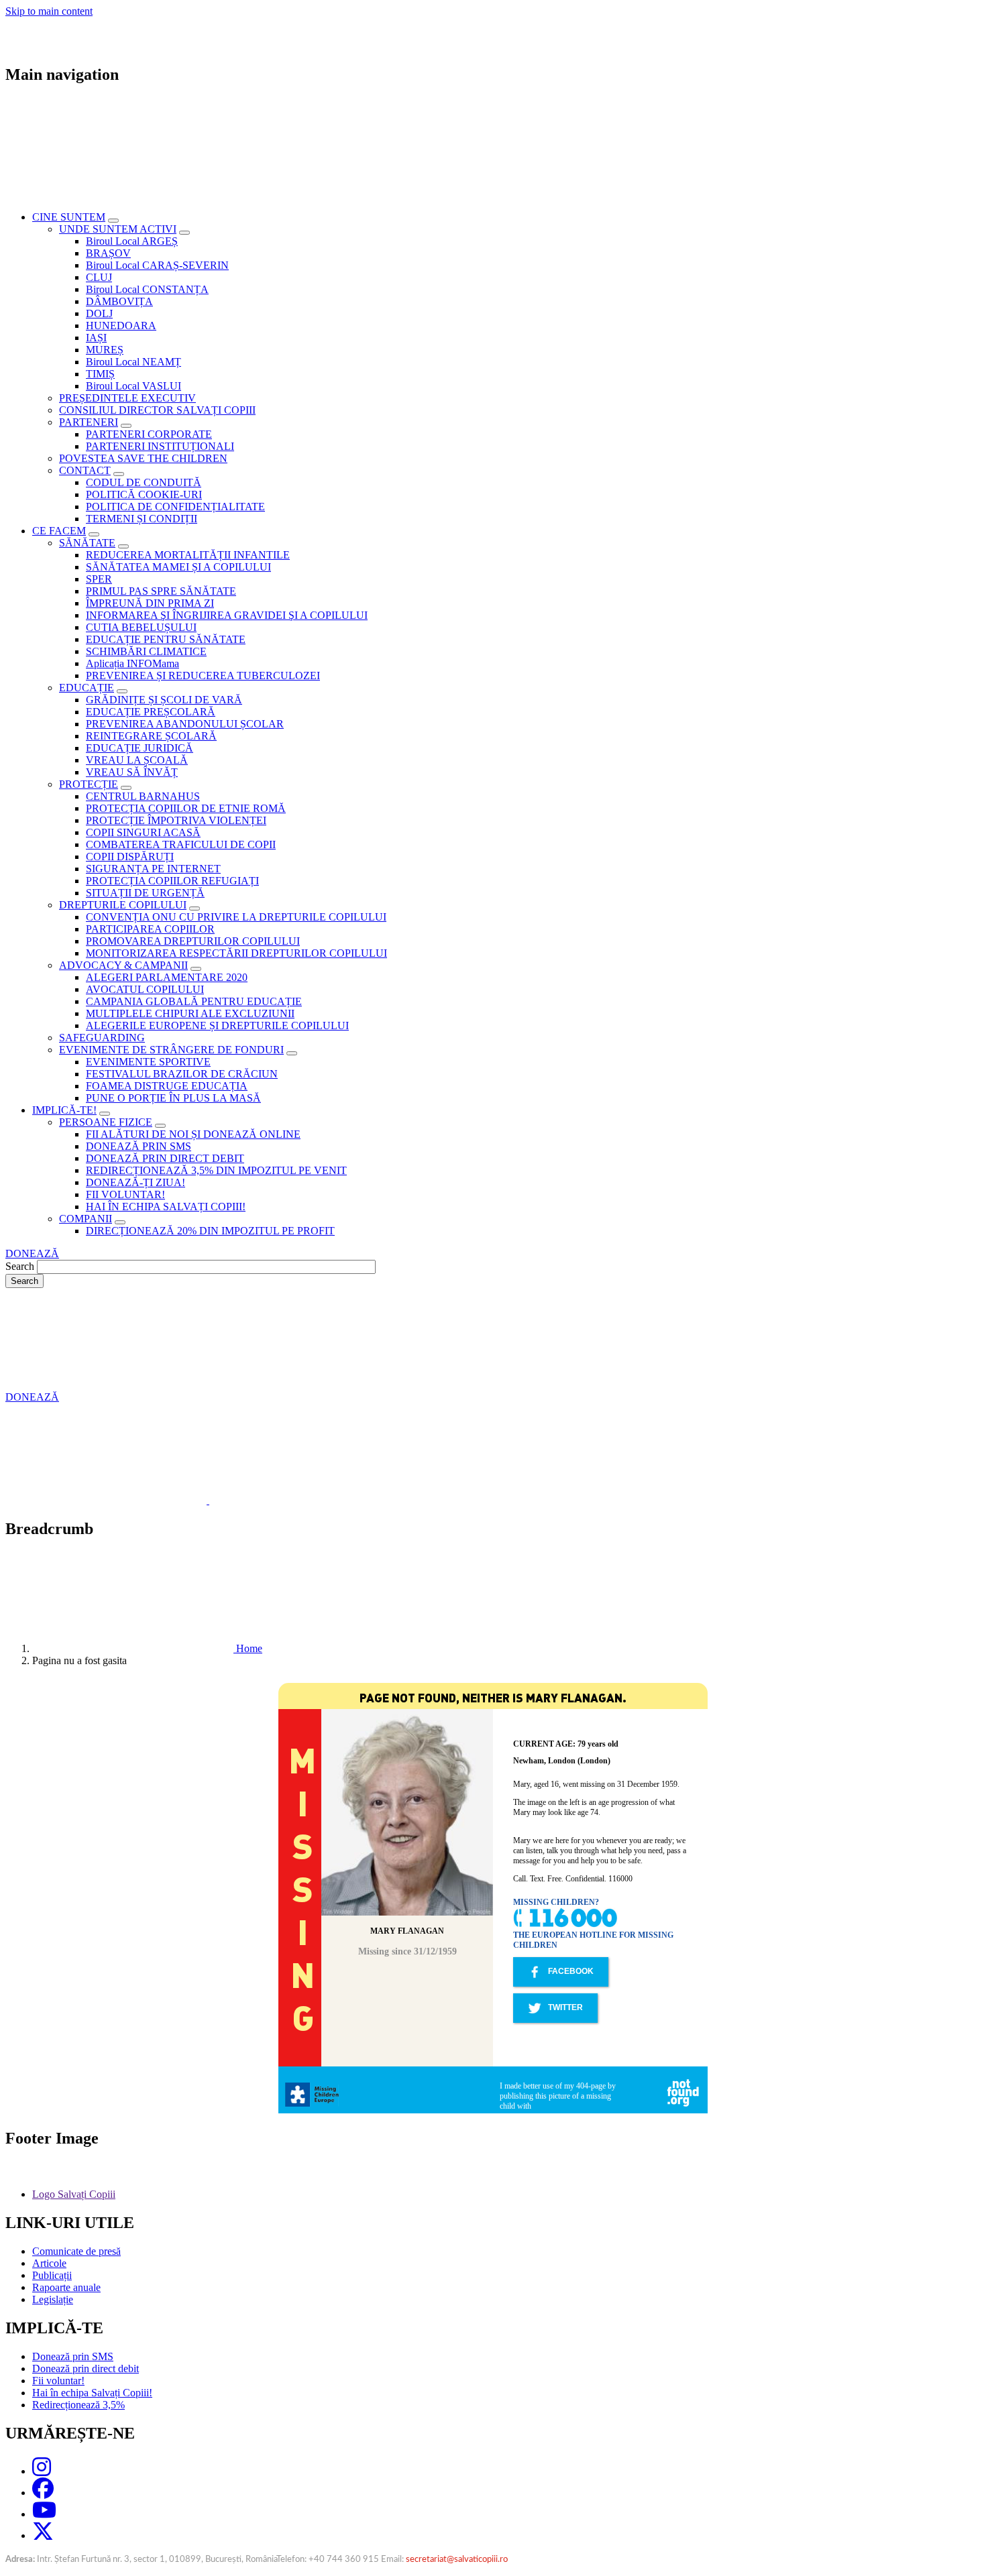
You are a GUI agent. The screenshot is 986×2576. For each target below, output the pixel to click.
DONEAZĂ (32, 1253)
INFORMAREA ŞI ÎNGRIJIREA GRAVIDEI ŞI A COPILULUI (227, 615)
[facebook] (43, 2493)
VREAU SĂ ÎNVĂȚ (132, 772)
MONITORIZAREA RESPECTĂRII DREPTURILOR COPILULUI (236, 953)
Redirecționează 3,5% (78, 2405)
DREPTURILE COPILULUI (123, 905)
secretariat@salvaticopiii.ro (457, 2560)
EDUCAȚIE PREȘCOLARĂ (151, 712)
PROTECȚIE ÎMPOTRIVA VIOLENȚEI (176, 820)
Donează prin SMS (73, 2356)
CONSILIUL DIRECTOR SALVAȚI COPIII (157, 410)
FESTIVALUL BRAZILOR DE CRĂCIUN (182, 1074)
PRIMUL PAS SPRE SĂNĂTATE (161, 591)
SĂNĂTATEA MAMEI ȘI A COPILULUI (178, 567)
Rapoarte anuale (66, 2287)
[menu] (493, 679)
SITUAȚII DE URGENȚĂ (145, 893)
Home (249, 1648)
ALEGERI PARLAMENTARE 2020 (167, 977)
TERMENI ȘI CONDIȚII (142, 519)
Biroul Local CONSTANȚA (147, 289)
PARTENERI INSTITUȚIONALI (160, 446)
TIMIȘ (100, 374)
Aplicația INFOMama (132, 663)
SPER (99, 579)
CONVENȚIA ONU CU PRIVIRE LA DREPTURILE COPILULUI (236, 917)
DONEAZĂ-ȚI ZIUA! (135, 1182)
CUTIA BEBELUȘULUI (141, 627)
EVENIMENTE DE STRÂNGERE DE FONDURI (171, 1050)
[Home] (134, 1648)
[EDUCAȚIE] (122, 691)
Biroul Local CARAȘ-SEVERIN (157, 265)
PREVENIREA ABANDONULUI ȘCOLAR (185, 724)
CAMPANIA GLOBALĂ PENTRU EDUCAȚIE (194, 1001)
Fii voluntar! (58, 2381)
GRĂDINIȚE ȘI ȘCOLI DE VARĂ (164, 700)
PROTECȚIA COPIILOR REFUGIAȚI (172, 881)
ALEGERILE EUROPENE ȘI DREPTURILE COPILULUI (217, 1026)
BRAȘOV (108, 253)
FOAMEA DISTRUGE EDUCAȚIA (167, 1086)
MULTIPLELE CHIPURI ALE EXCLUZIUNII (190, 1013)
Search (20, 1266)
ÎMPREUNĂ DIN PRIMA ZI (150, 603)
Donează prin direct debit (86, 2368)
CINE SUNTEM (69, 217)
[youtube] (44, 2514)
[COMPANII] (120, 1222)
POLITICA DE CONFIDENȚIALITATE (175, 507)
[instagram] (42, 2471)
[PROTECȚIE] (126, 788)
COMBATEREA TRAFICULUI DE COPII (181, 844)
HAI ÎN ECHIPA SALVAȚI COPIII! (166, 1207)
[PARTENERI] (126, 426)
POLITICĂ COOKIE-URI (144, 494)
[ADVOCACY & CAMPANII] (196, 969)
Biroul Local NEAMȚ (133, 362)
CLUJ (99, 277)
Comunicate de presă (76, 2251)
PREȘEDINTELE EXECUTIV (127, 398)
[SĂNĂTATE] (123, 546)
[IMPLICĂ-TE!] (105, 1114)
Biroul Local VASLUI (133, 386)
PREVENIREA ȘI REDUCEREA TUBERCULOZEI (203, 676)
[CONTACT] (119, 474)
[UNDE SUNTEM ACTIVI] (184, 233)
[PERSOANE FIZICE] (160, 1126)
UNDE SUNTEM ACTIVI (118, 229)
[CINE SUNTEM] (113, 221)
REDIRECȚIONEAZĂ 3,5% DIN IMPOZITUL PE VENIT (216, 1170)
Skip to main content (49, 11)
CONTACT (85, 470)
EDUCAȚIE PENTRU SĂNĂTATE (166, 639)
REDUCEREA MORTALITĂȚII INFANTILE (188, 555)
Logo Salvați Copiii (74, 2194)
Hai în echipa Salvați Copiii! (92, 2393)
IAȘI (96, 338)
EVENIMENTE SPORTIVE (148, 1062)
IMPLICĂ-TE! (64, 1110)
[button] (208, 1500)
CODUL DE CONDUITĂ (144, 482)
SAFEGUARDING (102, 1038)
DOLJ (99, 313)
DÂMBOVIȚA (119, 301)
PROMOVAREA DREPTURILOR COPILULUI (193, 941)
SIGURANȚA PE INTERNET (153, 869)
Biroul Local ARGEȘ (132, 241)
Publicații (52, 2275)
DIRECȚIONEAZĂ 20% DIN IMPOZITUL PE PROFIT (210, 1231)
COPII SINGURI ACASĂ (143, 832)
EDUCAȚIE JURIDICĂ (140, 748)
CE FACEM (59, 531)
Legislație (53, 2299)
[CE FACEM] (94, 534)
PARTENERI (89, 422)
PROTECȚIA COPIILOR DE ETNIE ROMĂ (186, 808)
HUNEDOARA (121, 326)
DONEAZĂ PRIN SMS (139, 1146)
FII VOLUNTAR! (125, 1194)
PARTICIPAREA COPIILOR (150, 929)
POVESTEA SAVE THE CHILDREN (143, 458)
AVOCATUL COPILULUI (145, 989)
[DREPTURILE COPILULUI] (195, 909)
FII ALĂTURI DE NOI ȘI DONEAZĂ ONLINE (193, 1134)
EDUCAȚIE (87, 688)
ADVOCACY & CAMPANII (123, 965)
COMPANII (86, 1219)
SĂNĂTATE (87, 543)
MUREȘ (105, 350)
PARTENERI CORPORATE (149, 434)
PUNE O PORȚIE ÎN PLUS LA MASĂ (173, 1098)
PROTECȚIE (89, 784)
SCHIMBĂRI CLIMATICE (146, 651)
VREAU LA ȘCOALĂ (137, 760)
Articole (49, 2263)
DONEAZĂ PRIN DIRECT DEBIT (165, 1158)
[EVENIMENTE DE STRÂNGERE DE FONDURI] (292, 1053)
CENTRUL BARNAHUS (143, 796)
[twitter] (43, 2535)
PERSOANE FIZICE (106, 1122)
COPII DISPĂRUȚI (130, 857)
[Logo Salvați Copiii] (207, 2194)
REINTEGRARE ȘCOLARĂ (151, 736)
